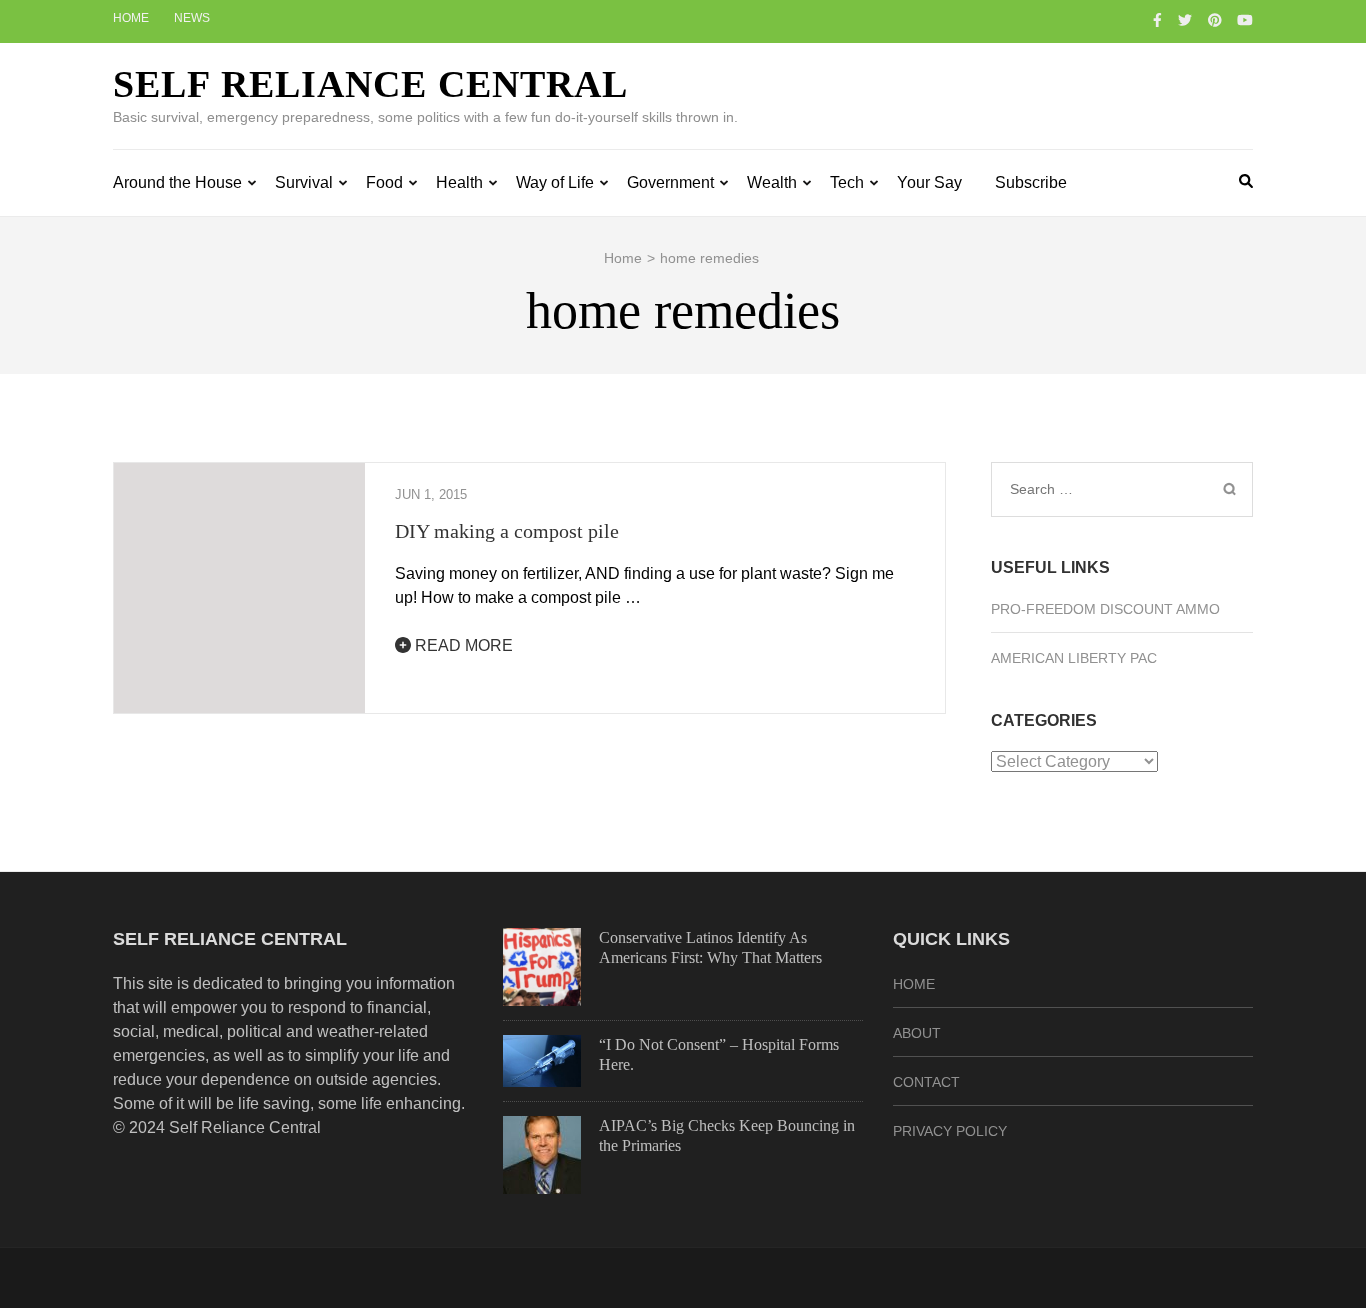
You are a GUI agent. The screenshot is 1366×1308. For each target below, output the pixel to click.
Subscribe (1031, 182)
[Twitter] (1185, 20)
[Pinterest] (1215, 20)
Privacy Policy (950, 1131)
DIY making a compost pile (507, 531)
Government (670, 182)
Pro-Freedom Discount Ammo (1105, 609)
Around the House (177, 182)
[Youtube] (1245, 20)
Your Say (929, 182)
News (192, 18)
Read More (462, 645)
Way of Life (555, 182)
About (917, 1033)
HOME (914, 984)
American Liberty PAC (1074, 658)
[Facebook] (1157, 20)
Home (131, 18)
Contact (926, 1082)
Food (384, 182)
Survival (304, 182)
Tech (847, 182)
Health (459, 182)
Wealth (772, 182)
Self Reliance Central (370, 84)
